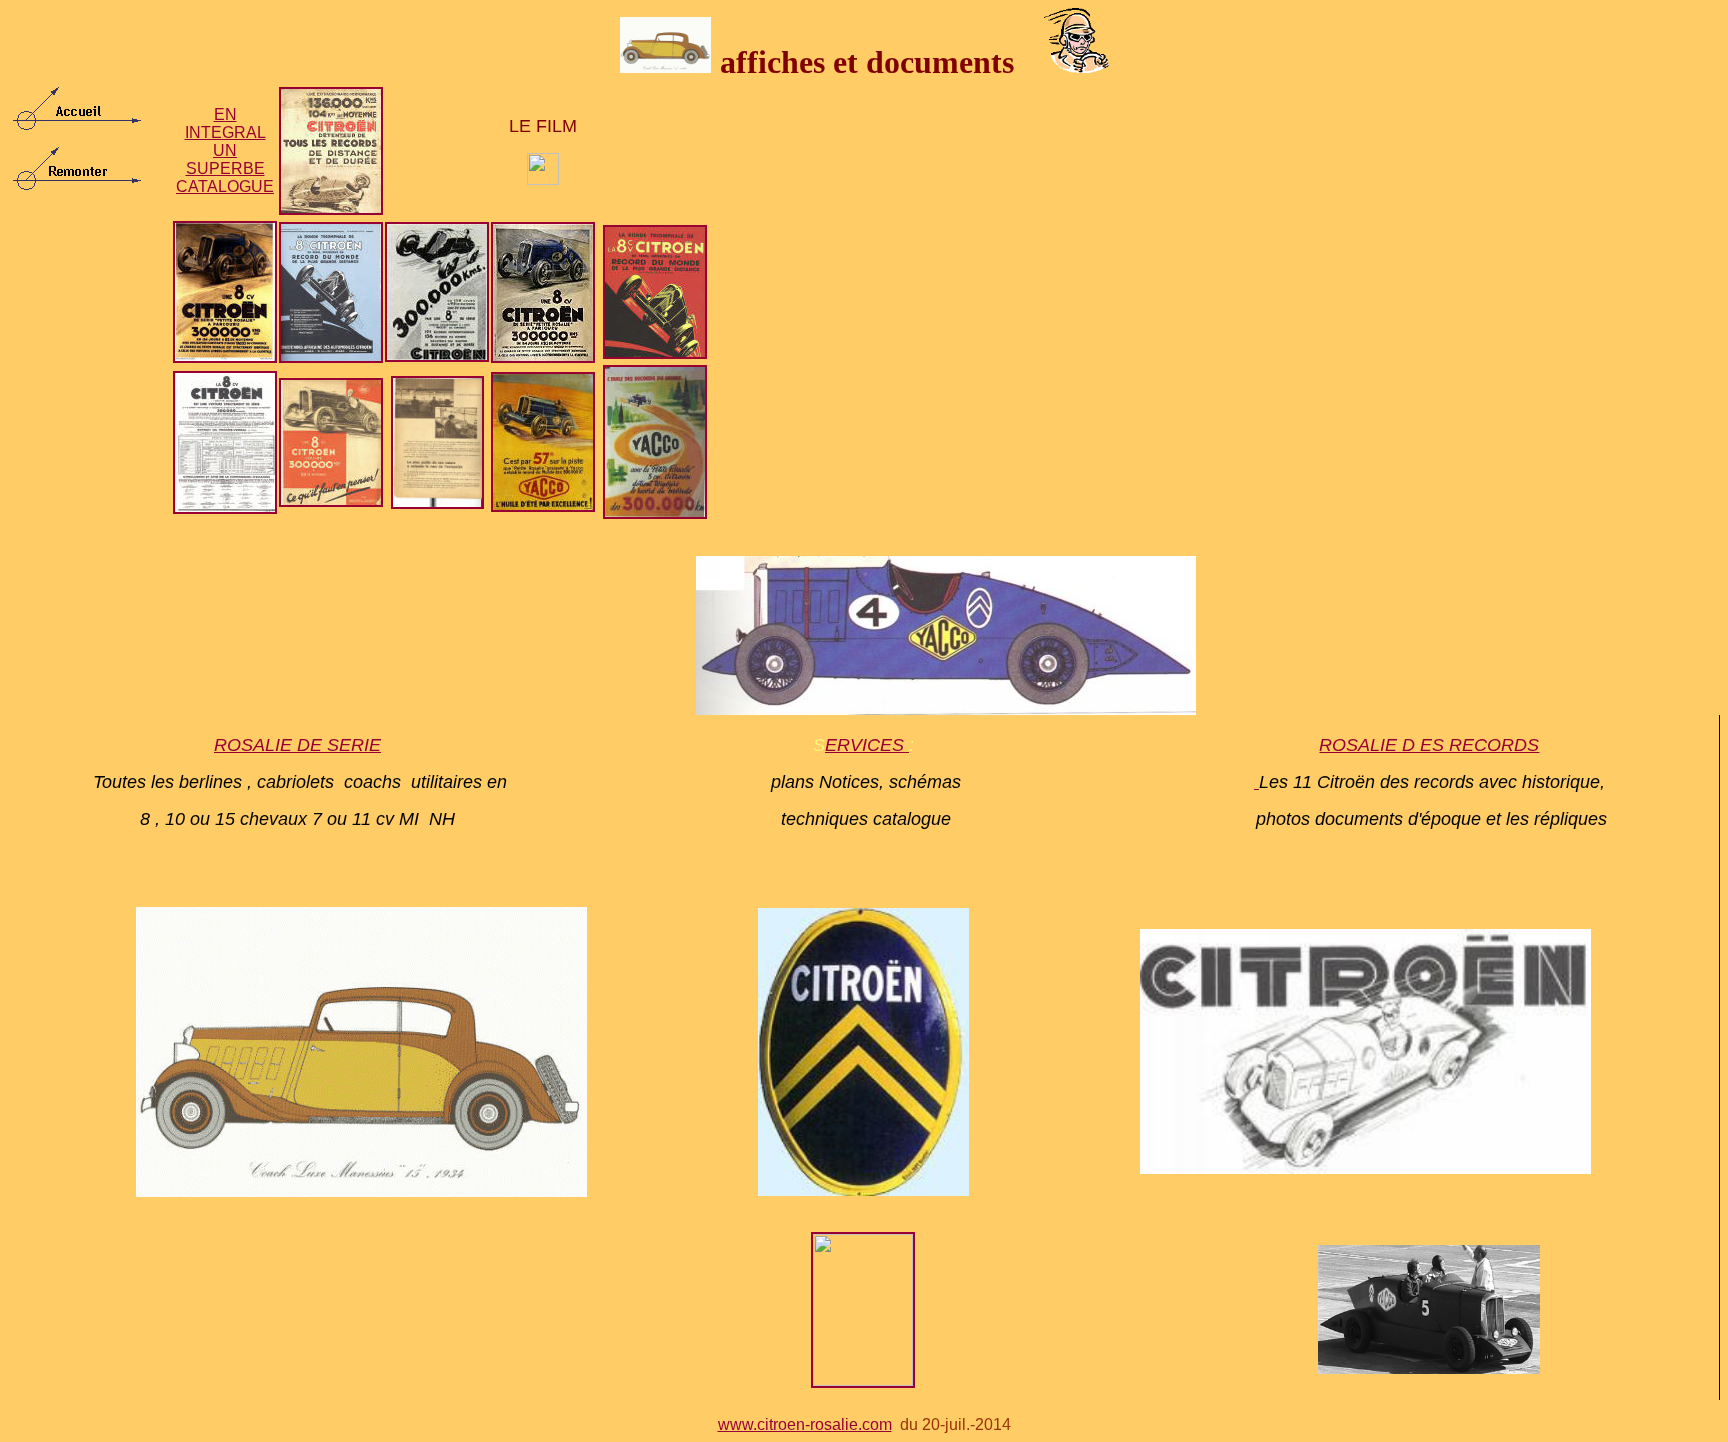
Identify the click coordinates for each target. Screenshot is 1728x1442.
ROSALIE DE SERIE (297, 745)
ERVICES (867, 745)
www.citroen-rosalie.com (805, 1424)
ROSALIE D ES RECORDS (1429, 745)
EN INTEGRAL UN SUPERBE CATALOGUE (225, 150)
